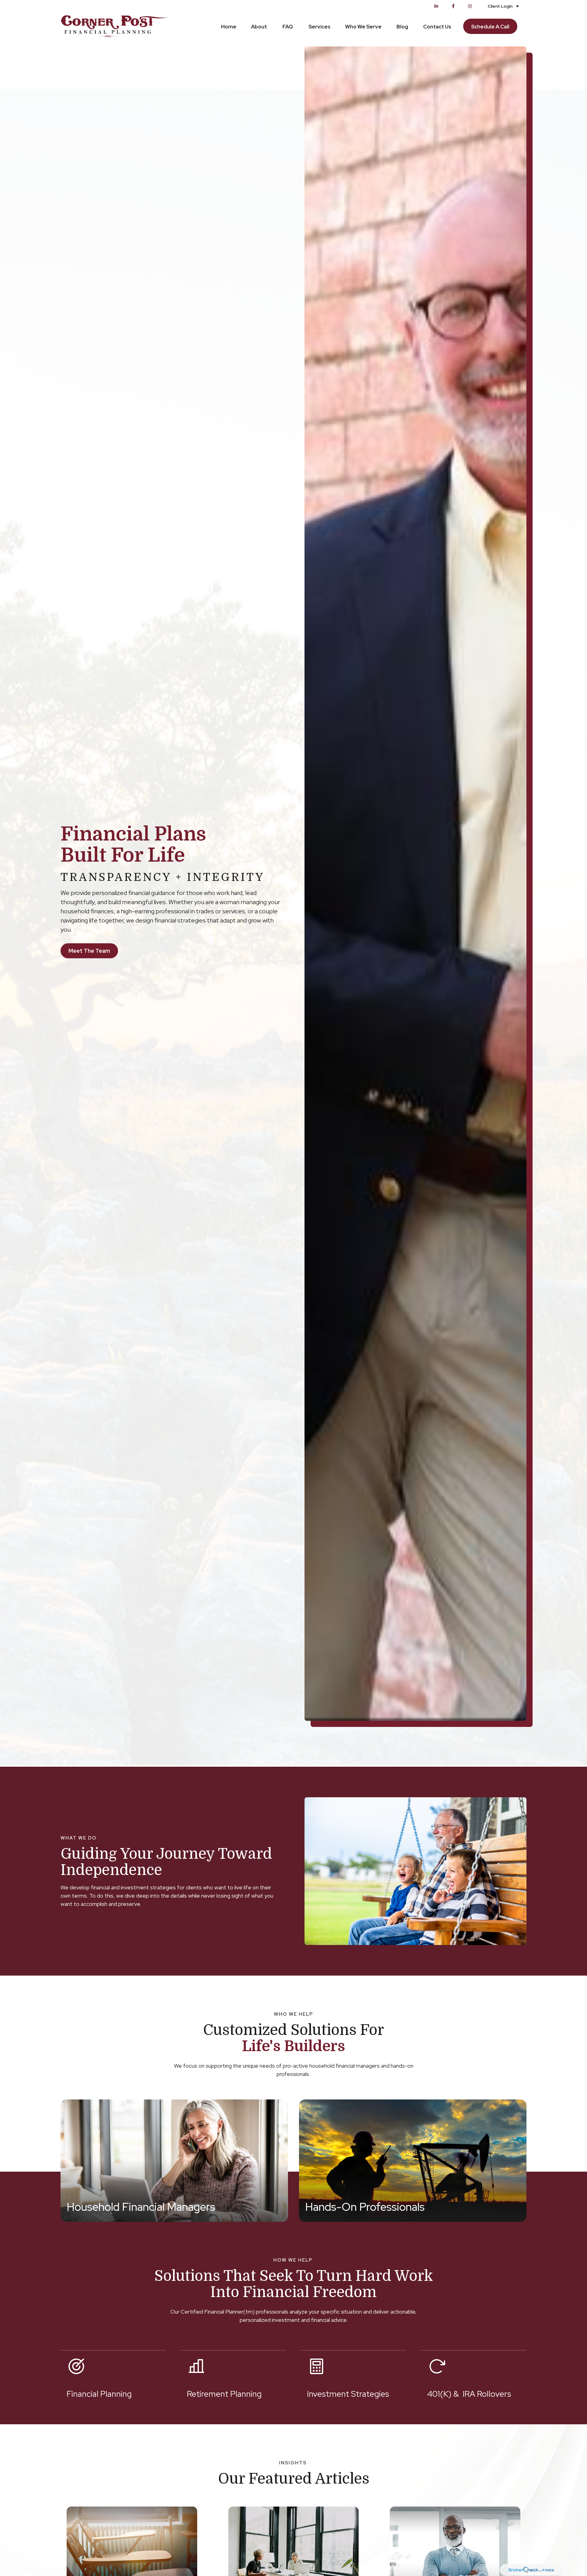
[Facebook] (453, 6)
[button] (229, 26)
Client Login (500, 6)
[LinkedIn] (436, 6)
